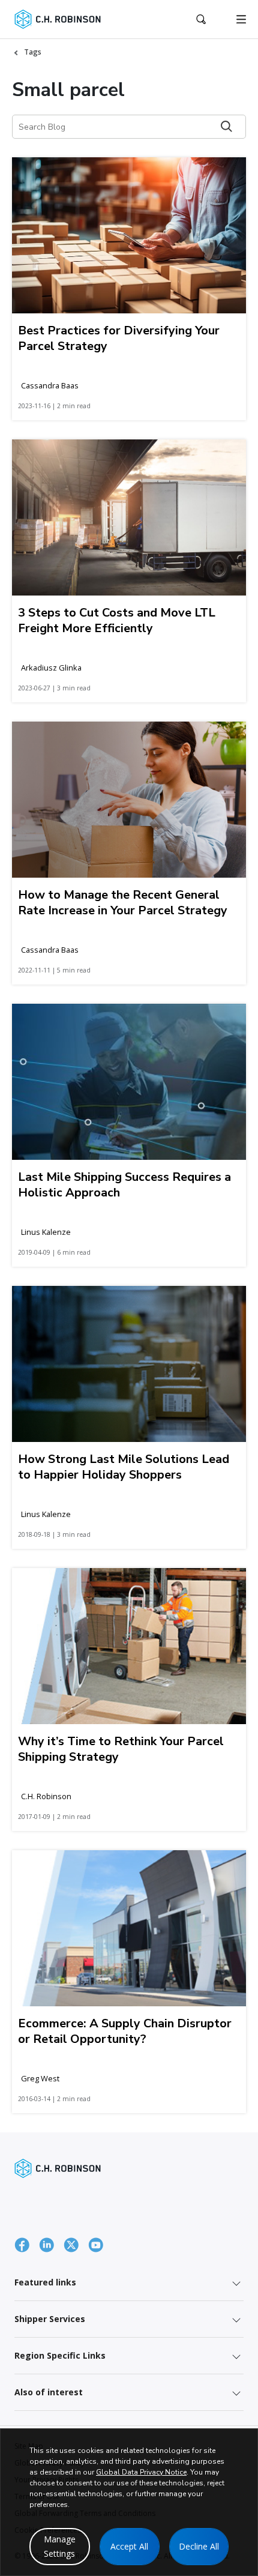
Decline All (199, 2546)
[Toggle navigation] (241, 19)
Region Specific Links (60, 2355)
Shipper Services (50, 2319)
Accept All (129, 2546)
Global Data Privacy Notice (141, 2472)
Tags (33, 52)
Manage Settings (60, 2546)
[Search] (226, 126)
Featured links (45, 2282)
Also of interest (49, 2392)
